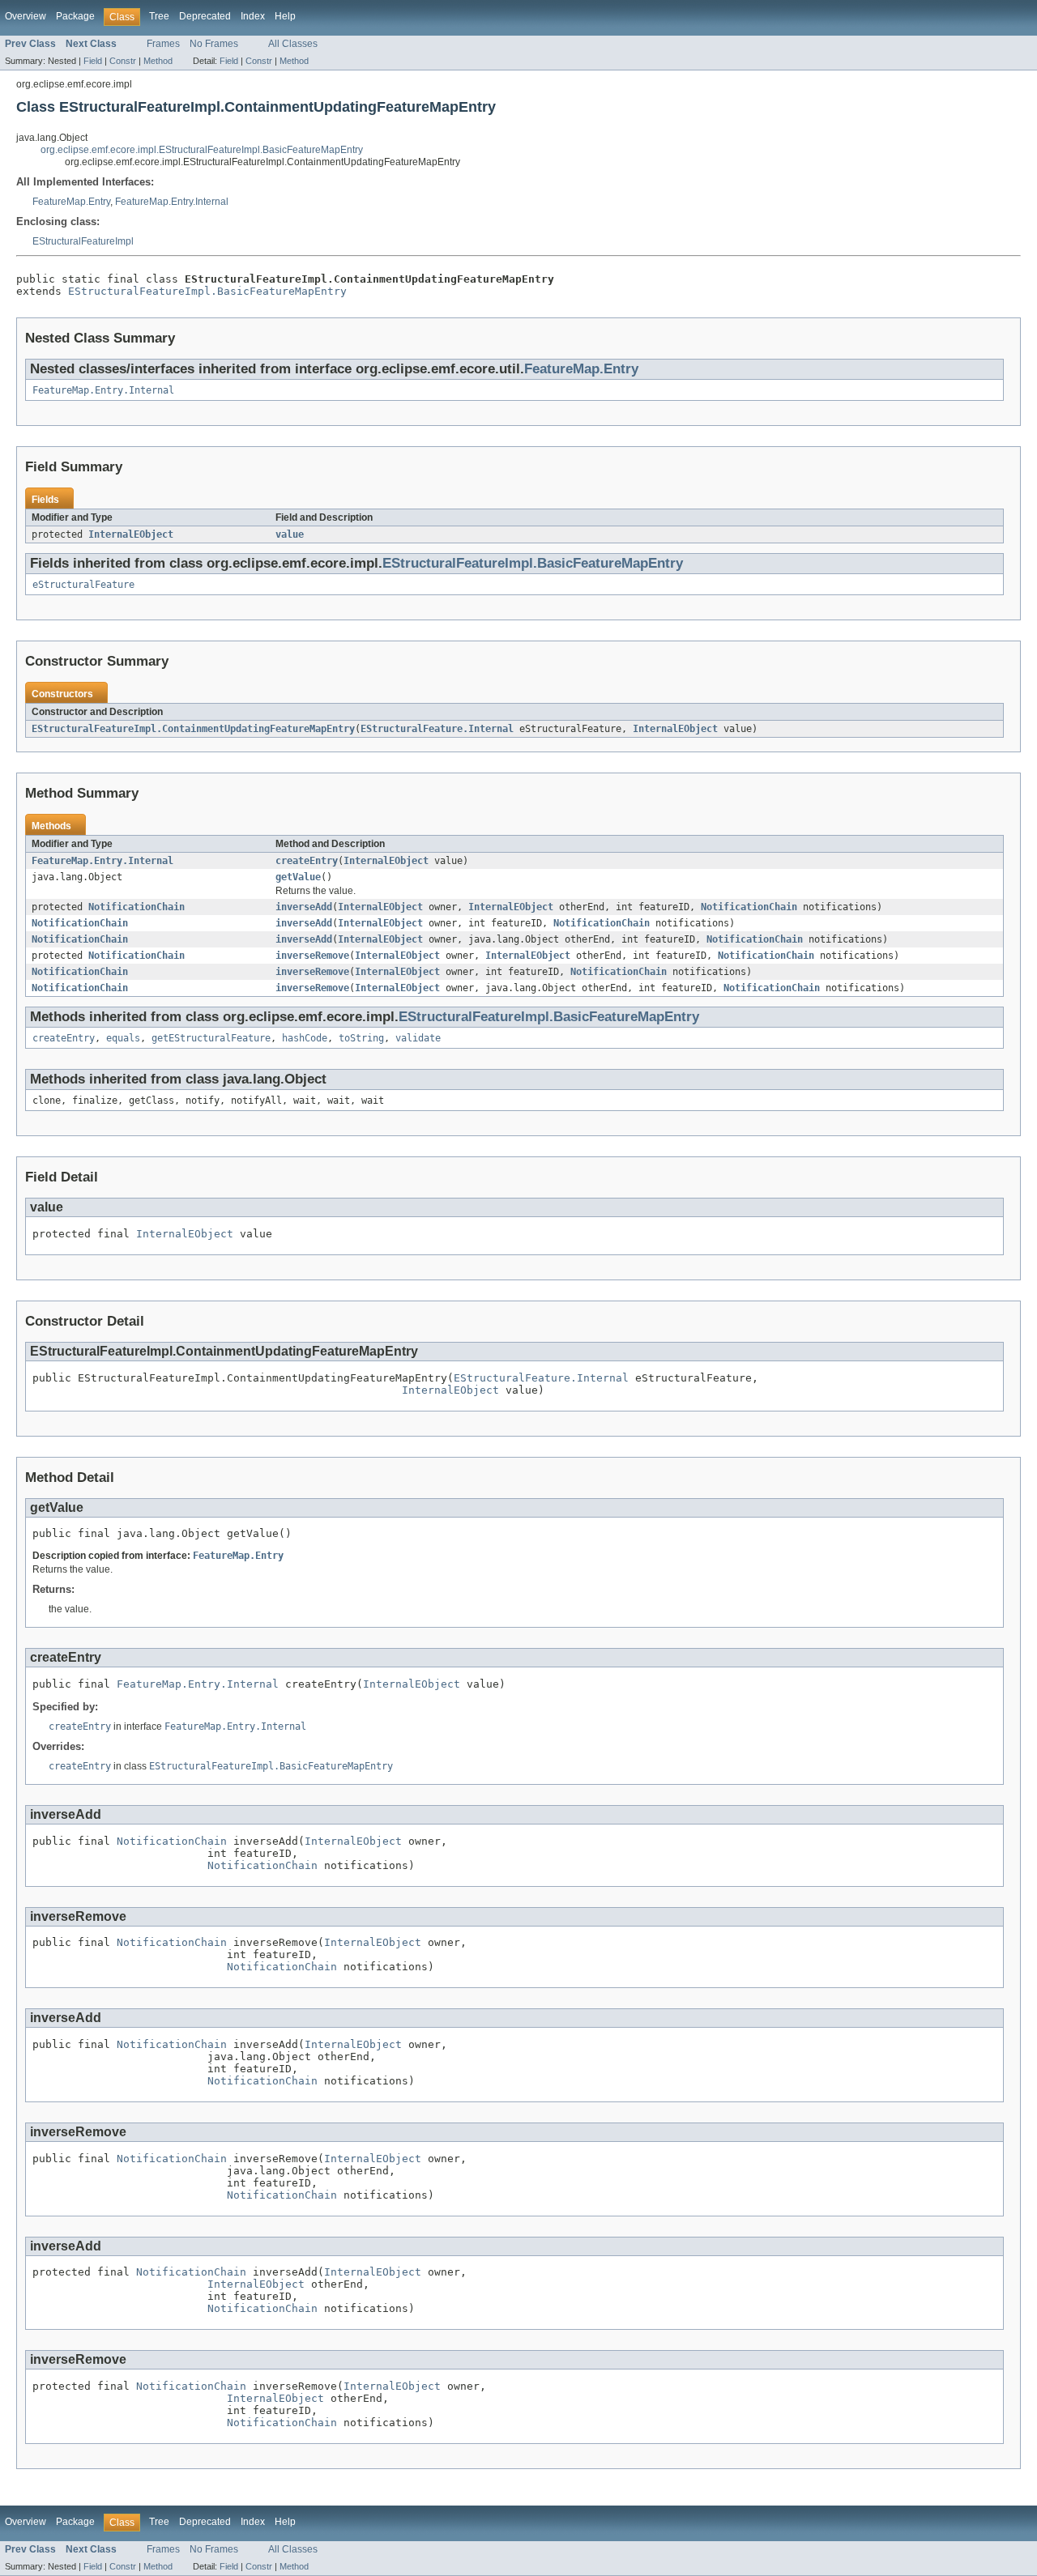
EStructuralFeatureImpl (83, 241)
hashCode (305, 1038)
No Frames (214, 44)
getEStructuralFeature (211, 1038)
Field (93, 61)
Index (253, 16)
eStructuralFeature (83, 585)
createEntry (307, 861)
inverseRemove (312, 956)
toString (361, 1038)
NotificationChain (137, 907)
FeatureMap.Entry (71, 202)
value (290, 534)
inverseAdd (304, 907)
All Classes (293, 44)
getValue (298, 877)
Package (75, 16)
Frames (163, 44)
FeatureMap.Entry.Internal (172, 202)
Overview (26, 16)
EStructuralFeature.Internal (437, 729)
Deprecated (205, 16)
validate (418, 1038)
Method (158, 61)
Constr (123, 61)
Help (285, 16)
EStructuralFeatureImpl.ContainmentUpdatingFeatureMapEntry (193, 729)
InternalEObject (131, 534)
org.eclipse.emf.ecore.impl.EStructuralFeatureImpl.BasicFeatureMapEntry (202, 150)
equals (123, 1038)
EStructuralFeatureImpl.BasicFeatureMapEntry (207, 291)
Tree (159, 16)
